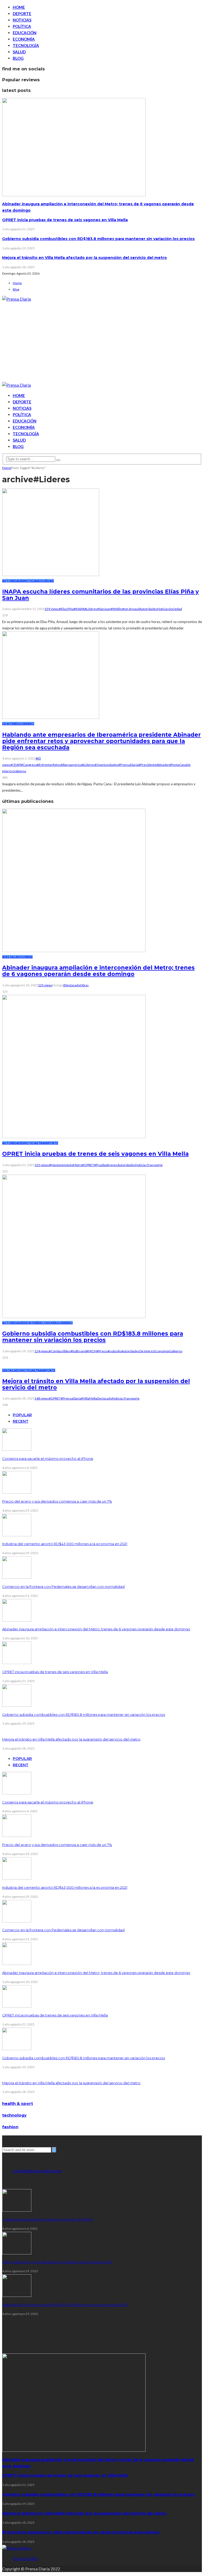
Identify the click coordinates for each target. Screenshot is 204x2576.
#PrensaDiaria (128, 765)
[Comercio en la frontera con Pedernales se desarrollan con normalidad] (17, 1577)
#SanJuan (104, 609)
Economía (24, 39)
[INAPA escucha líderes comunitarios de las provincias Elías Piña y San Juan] (51, 574)
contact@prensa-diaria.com (37, 2171)
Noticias (22, 20)
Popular (22, 1415)
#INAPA (79, 609)
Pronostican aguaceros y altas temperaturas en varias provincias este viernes (81, 2532)
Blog (18, 58)
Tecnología (26, 45)
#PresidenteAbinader (154, 765)
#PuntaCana (178, 765)
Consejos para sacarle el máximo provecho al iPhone (48, 1458)
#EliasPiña (66, 609)
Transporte (48, 1143)
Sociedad (46, 581)
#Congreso (29, 765)
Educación (25, 33)
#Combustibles (60, 1351)
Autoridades (13, 581)
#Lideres (91, 609)
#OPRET (88, 1165)
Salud (19, 52)
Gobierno (26, 724)
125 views (45, 985)
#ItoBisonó (78, 1351)
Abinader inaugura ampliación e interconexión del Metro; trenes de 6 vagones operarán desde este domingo (98, 971)
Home (19, 7)
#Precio (102, 1351)
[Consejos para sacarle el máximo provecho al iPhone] (17, 1449)
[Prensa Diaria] (16, 299)
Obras (28, 957)
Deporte (22, 14)
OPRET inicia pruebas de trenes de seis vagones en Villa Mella (65, 220)
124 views (42, 1351)
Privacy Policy (25, 2558)
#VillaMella (89, 1398)
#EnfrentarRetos (49, 765)
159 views (52, 609)
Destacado (13, 957)
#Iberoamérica (71, 765)
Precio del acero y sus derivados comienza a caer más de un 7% (57, 1501)
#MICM (91, 1351)
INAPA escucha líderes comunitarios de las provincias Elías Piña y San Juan (101, 595)
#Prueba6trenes (106, 1165)
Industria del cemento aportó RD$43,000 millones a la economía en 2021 (65, 1544)
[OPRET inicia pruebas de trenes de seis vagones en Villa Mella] (74, 1137)
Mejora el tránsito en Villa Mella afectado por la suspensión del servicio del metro (84, 258)
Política (22, 26)
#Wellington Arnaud (125, 609)
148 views (42, 1398)
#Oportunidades (106, 765)
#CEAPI (16, 765)
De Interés (10, 724)
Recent (21, 1421)
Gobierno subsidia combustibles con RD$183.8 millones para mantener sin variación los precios (98, 239)
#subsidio (115, 1351)
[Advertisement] (102, 342)
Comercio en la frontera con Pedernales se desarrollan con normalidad (63, 1586)
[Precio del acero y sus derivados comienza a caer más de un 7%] (17, 1492)
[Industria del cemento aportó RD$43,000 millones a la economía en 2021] (17, 1535)
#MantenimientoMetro (65, 1165)
